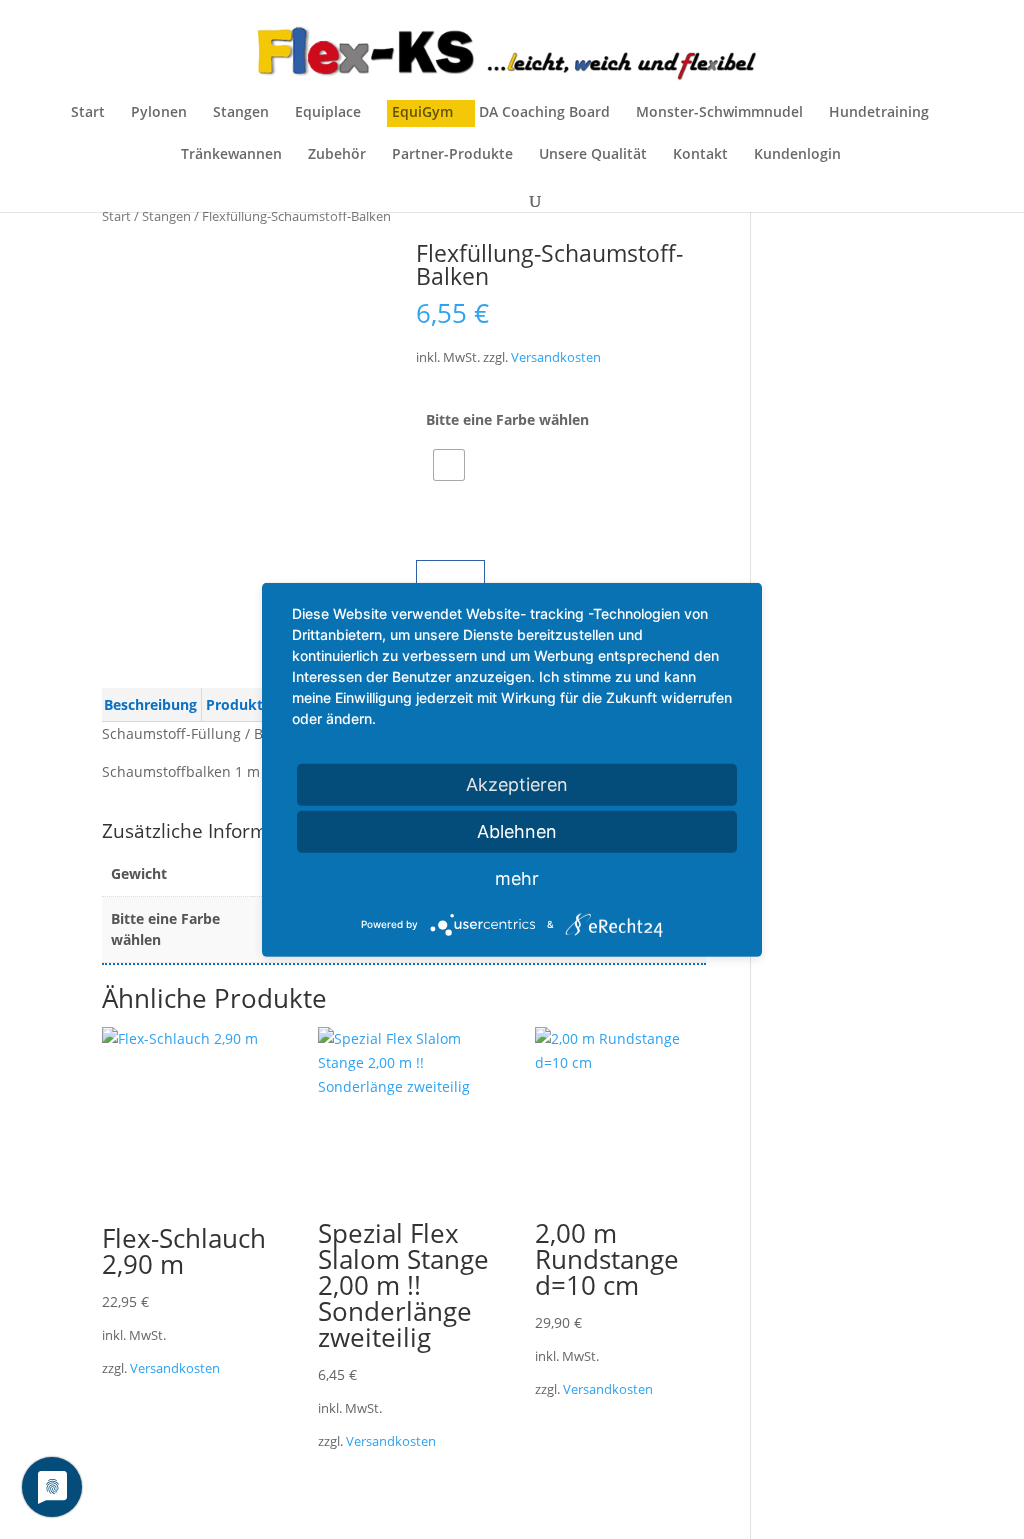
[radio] (449, 465)
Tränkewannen (231, 155)
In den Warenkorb (577, 578)
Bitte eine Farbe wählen (507, 419)
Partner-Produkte (452, 155)
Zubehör (337, 155)
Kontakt (700, 155)
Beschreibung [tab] (150, 704)
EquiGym (422, 113)
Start (88, 113)
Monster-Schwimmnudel (719, 113)
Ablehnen (517, 830)
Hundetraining (879, 113)
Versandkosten (556, 357)
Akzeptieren (517, 783)
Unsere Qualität (593, 155)
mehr (517, 877)
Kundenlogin (797, 155)
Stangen (241, 113)
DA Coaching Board (544, 113)
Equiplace (328, 113)
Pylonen (159, 113)
